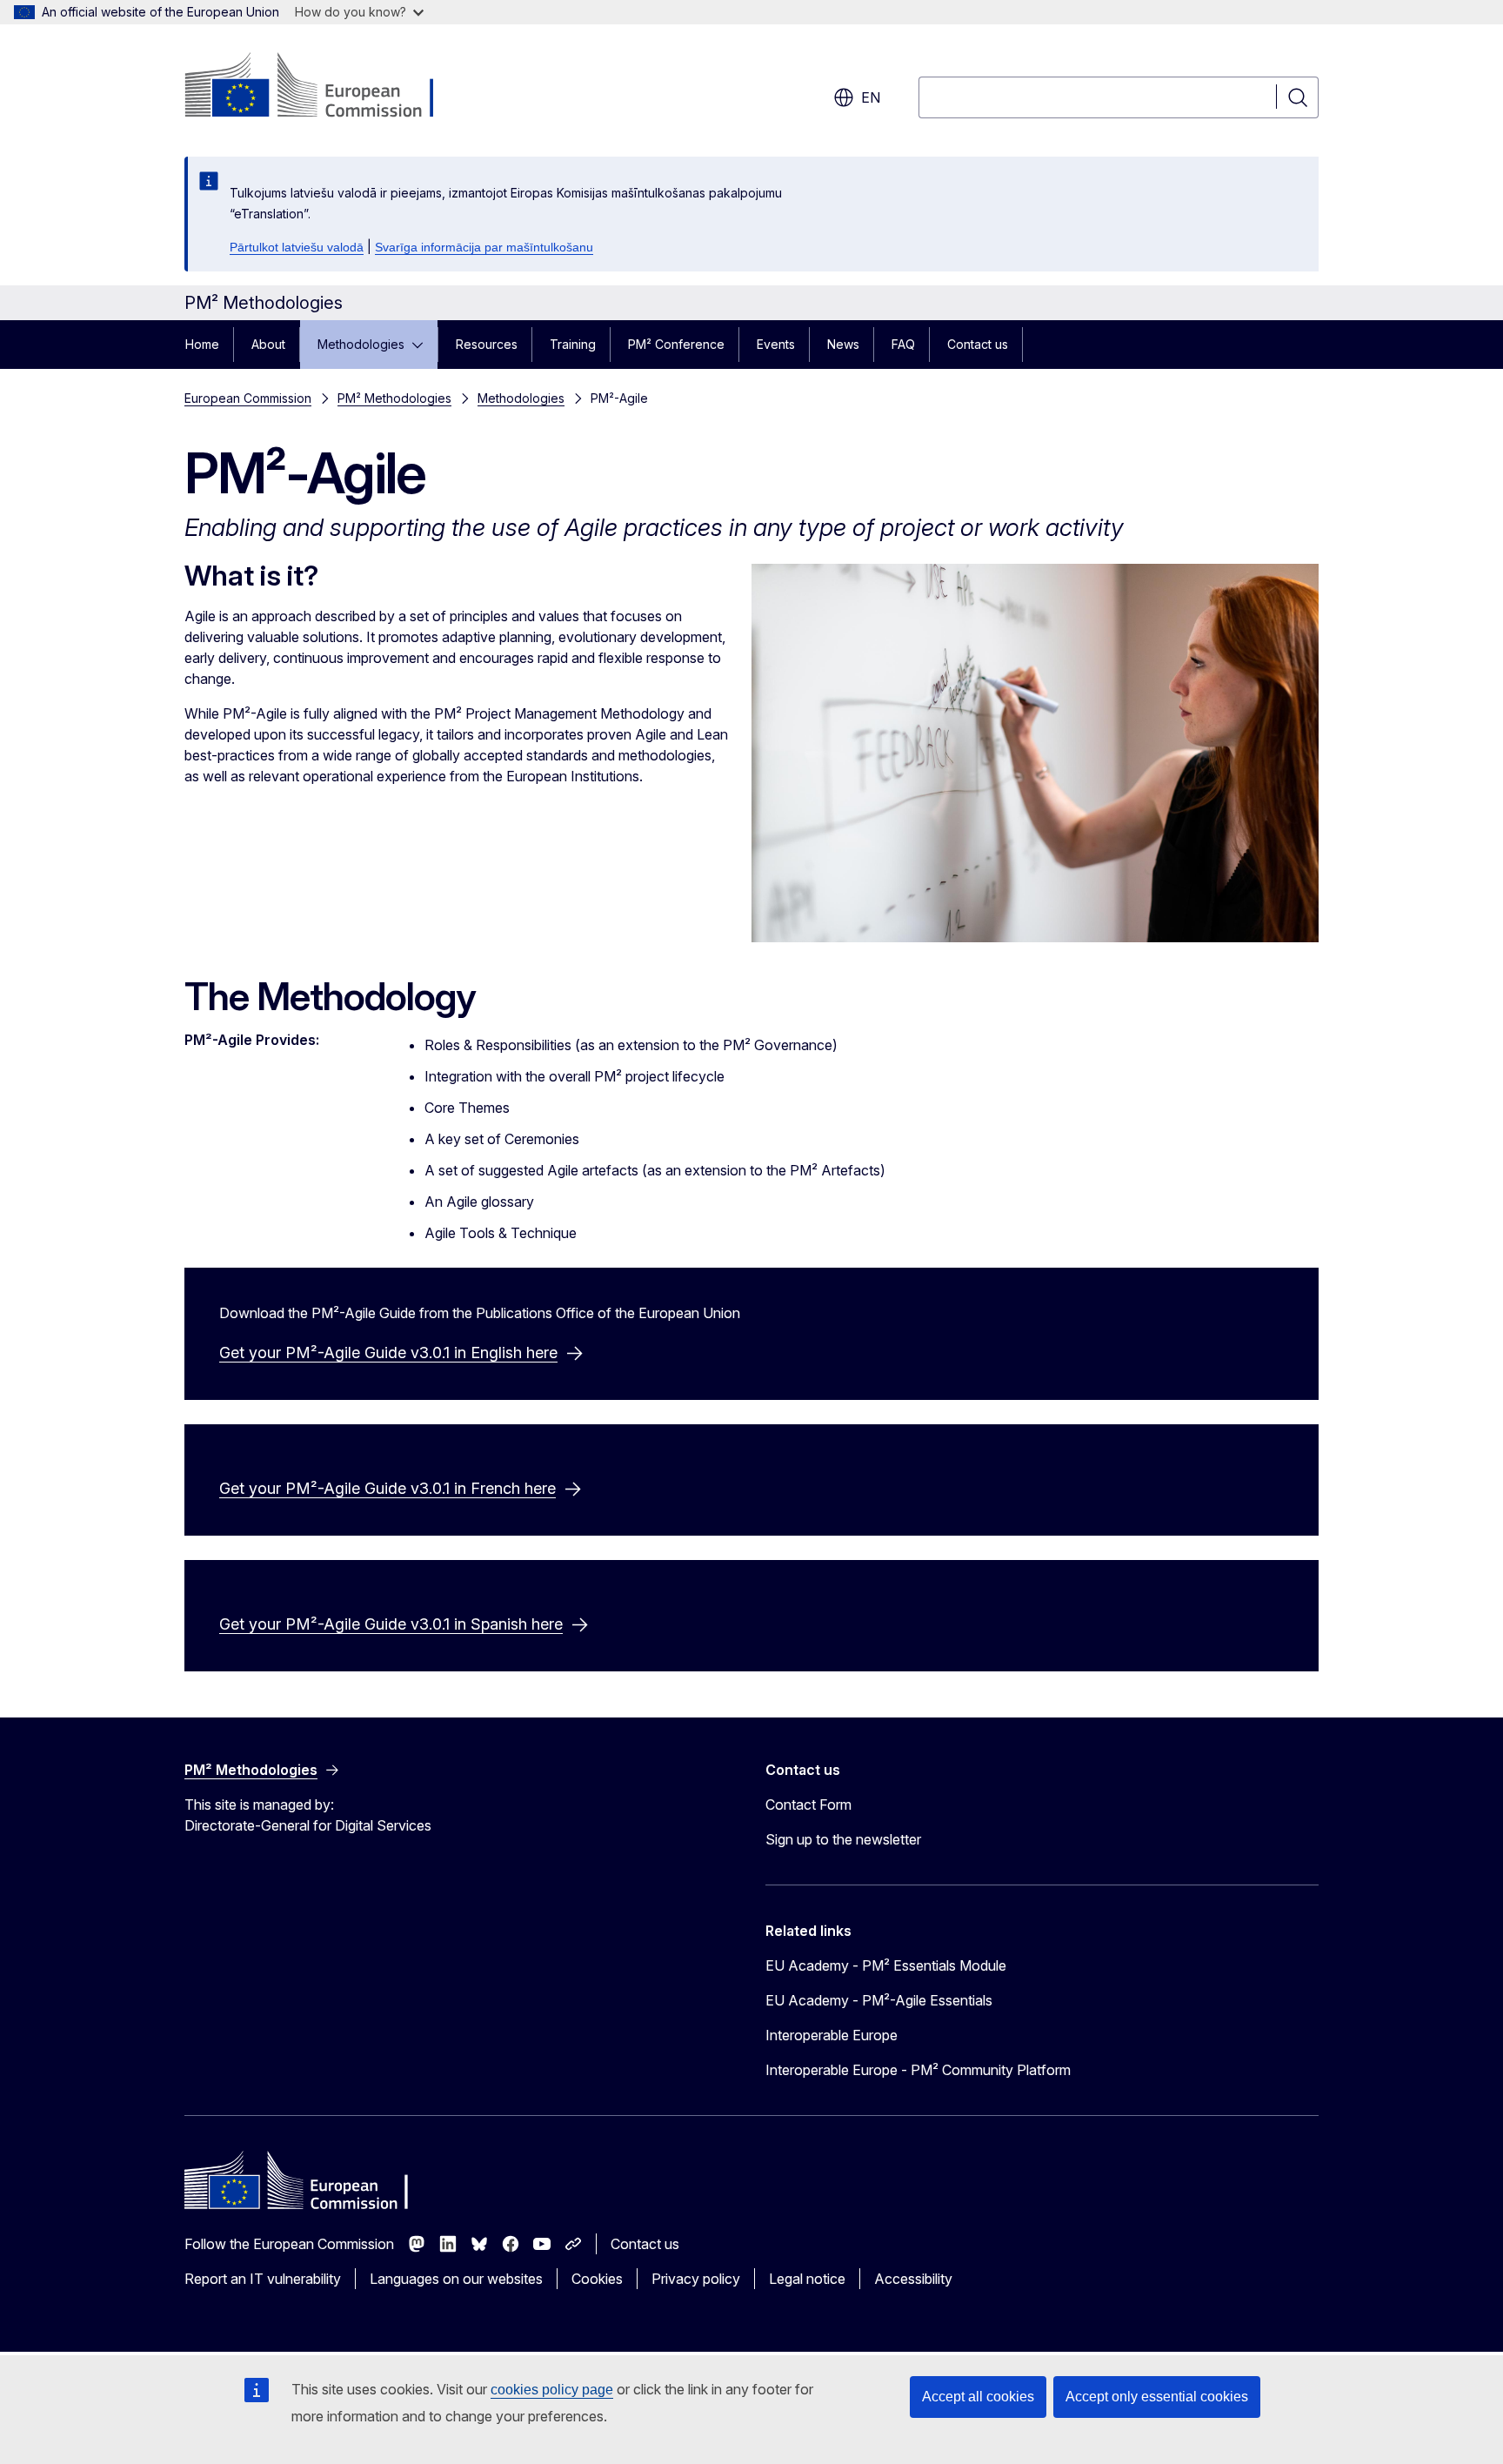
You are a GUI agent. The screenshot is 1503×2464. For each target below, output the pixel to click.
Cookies (597, 2279)
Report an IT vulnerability (263, 2279)
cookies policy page (552, 2390)
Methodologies (361, 344)
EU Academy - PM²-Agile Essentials (879, 2000)
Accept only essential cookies (1157, 2397)
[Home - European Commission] (325, 87)
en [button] (871, 97)
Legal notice (807, 2279)
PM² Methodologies (394, 398)
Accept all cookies (978, 2397)
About (268, 344)
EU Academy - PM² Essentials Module (886, 1965)
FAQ (903, 344)
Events (776, 344)
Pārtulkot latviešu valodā (297, 247)
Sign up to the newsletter (843, 1839)
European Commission (248, 398)
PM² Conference (676, 344)
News (843, 344)
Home (202, 344)
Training (573, 344)
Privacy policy (696, 2279)
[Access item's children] (423, 345)
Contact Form (808, 1804)
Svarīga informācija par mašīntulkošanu (484, 247)
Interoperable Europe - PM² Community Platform (918, 2070)
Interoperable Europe (832, 2035)
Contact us (978, 344)
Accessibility (913, 2279)
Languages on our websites (456, 2279)
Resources (487, 344)
